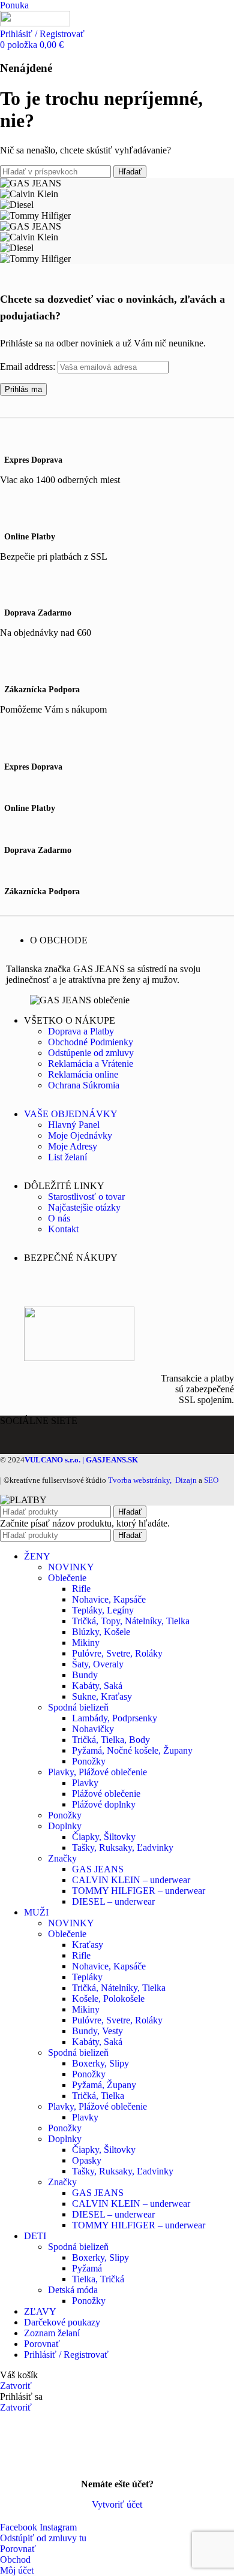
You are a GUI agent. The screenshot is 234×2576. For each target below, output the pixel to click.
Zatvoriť (16, 2386)
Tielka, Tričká (98, 2279)
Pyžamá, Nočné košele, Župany (132, 1750)
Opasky (87, 2160)
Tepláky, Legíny (103, 1610)
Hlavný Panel (74, 1125)
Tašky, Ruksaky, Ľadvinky (123, 1847)
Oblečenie (67, 1578)
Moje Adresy (73, 1146)
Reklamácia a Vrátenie (91, 1064)
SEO (211, 1480)
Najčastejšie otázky (84, 1207)
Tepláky (87, 1977)
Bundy (85, 1675)
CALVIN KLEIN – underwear (131, 1880)
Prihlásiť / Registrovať (66, 2355)
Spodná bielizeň (78, 1707)
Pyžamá (87, 2268)
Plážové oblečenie (106, 1794)
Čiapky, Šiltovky (104, 1837)
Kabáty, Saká (97, 1686)
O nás (59, 1218)
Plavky (85, 1783)
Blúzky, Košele (101, 1632)
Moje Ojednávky (80, 1135)
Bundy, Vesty (97, 2031)
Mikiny (86, 1643)
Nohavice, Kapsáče (109, 1599)
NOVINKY (71, 1567)
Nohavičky (93, 1729)
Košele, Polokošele (108, 1999)
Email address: (29, 367)
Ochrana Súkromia (84, 1085)
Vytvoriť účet (117, 2504)
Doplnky (65, 1826)
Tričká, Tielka (98, 2096)
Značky (62, 1858)
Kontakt (63, 1229)
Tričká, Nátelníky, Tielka (119, 1988)
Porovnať (42, 2344)
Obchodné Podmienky (91, 1042)
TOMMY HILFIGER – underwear (139, 1891)
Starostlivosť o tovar (86, 1197)
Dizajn (186, 1480)
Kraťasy (88, 1945)
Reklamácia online (83, 1074)
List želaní (67, 1157)
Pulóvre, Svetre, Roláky (117, 1653)
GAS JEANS (98, 1869)
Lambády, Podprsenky (115, 1718)
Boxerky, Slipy (100, 2063)
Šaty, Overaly (98, 1664)
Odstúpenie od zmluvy (91, 1053)
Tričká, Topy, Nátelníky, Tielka (131, 1621)
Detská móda (73, 2290)
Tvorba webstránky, (140, 1480)
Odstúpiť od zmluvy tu (43, 2538)
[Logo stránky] (35, 23)
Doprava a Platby (81, 1031)
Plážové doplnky (104, 1804)
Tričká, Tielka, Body (111, 1740)
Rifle (81, 1589)
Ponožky (89, 1761)
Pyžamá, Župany (104, 2085)
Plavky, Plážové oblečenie (97, 1772)
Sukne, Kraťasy (102, 1696)
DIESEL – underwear (113, 1901)
